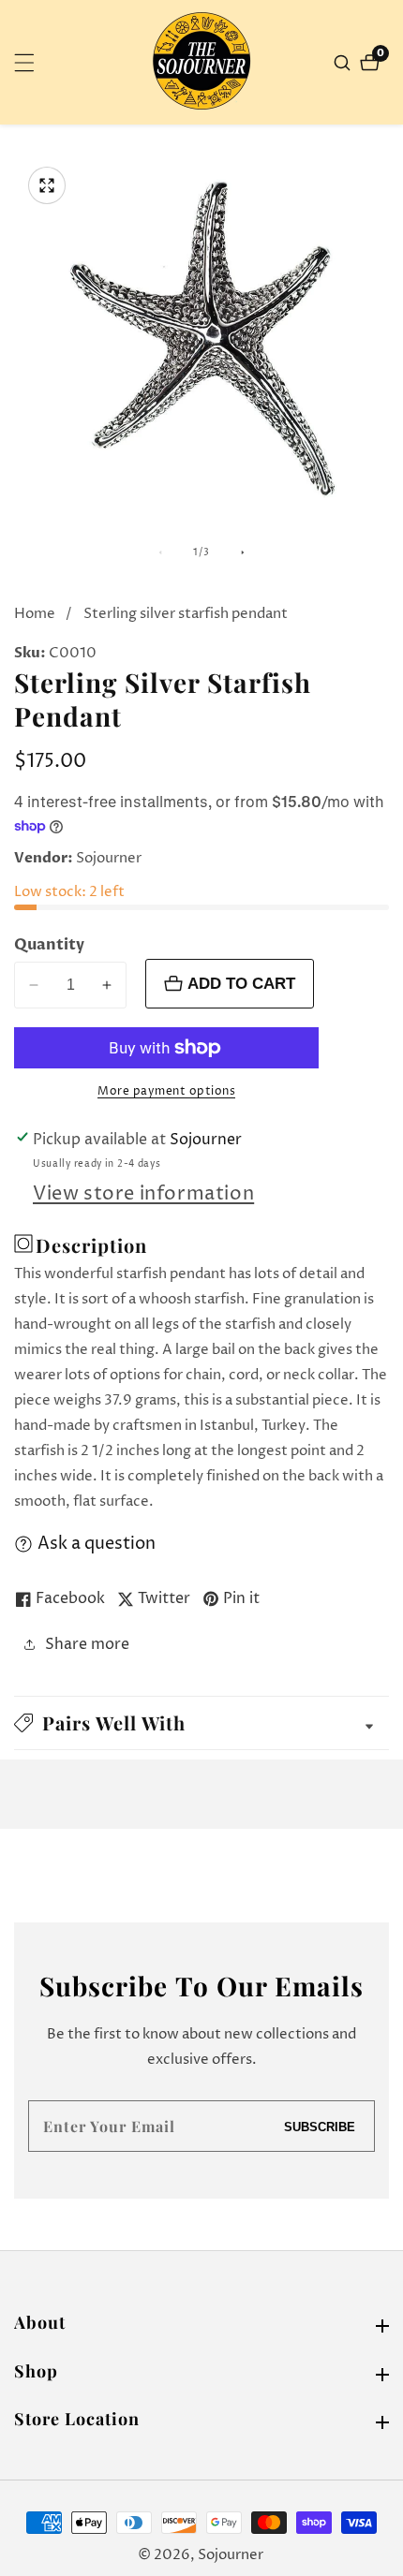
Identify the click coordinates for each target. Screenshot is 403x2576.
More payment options (166, 1091)
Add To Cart (241, 983)
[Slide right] (243, 552)
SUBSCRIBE (320, 2126)
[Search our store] (344, 63)
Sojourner (231, 2555)
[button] (201, 1723)
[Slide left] (160, 552)
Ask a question (97, 1544)
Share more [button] (87, 1644)
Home (35, 614)
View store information (143, 1194)
